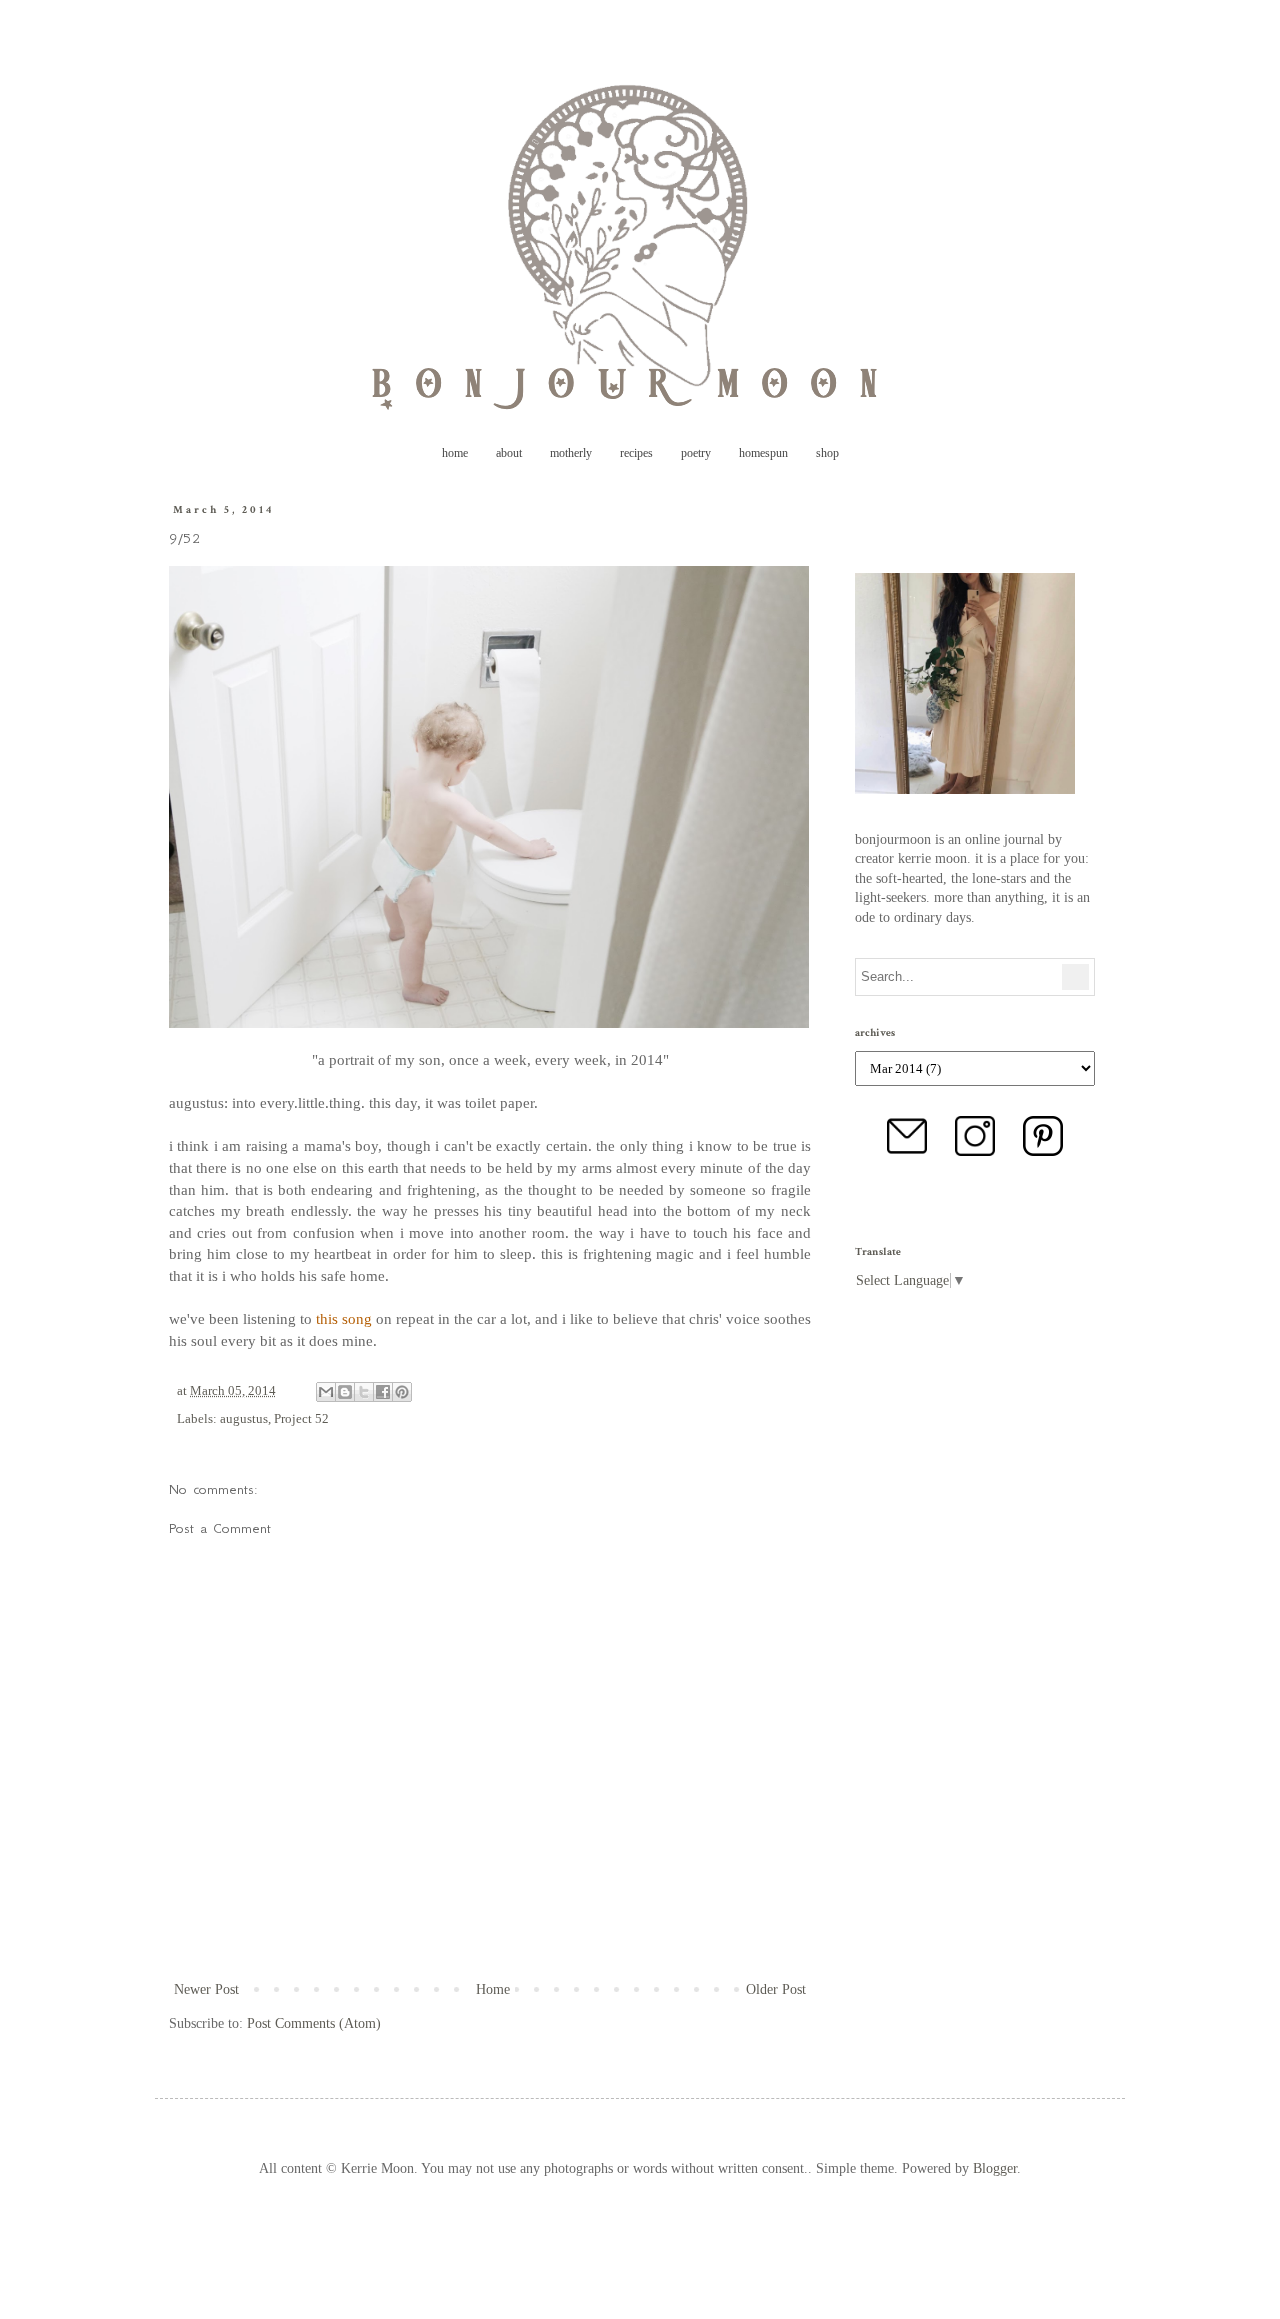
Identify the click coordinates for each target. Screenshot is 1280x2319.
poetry (696, 453)
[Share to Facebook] (383, 1392)
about (509, 453)
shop (827, 453)
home (455, 453)
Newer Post (206, 1989)
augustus (244, 1419)
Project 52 (301, 1419)
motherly (571, 453)
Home (493, 1989)
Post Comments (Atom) (314, 2023)
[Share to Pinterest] (402, 1392)
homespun (763, 453)
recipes (636, 453)
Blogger (995, 2168)
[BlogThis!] (345, 1392)
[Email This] (326, 1392)
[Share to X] (364, 1392)
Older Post (776, 1989)
